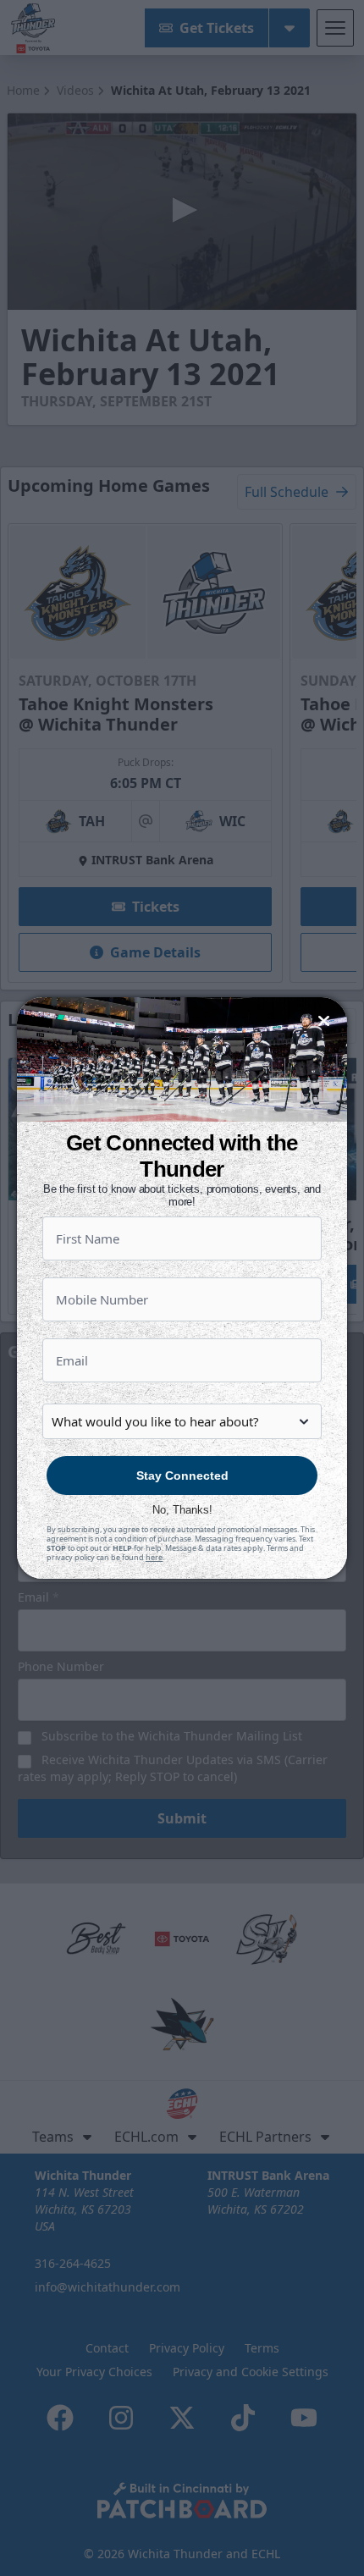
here (154, 1557)
